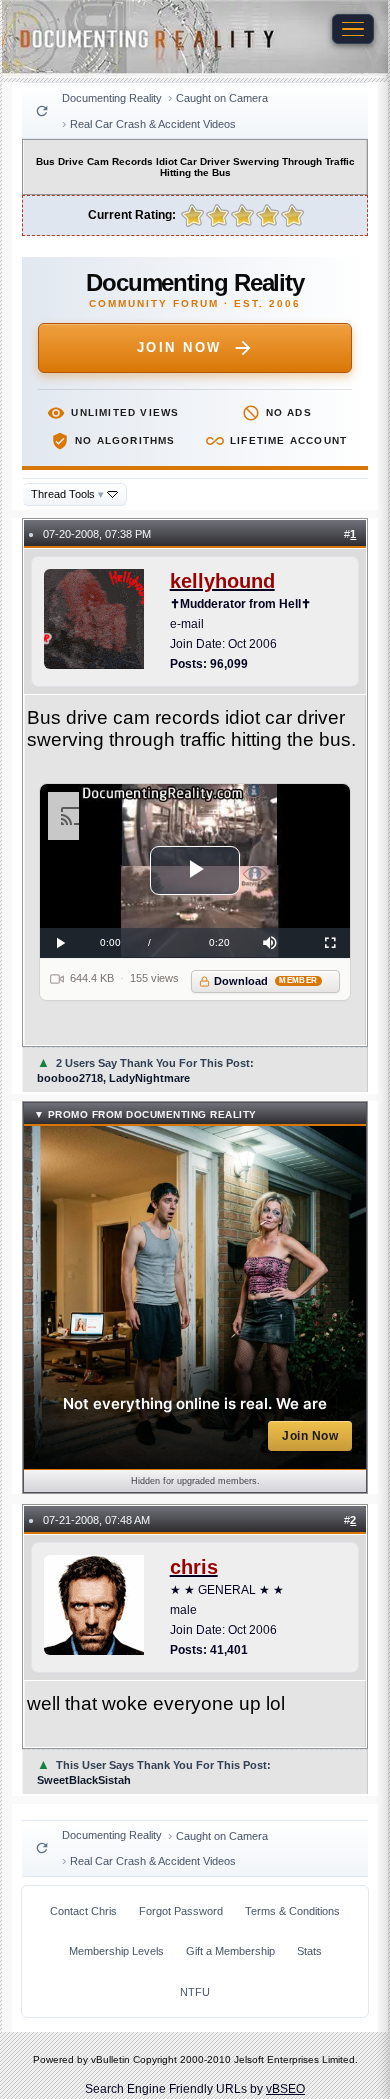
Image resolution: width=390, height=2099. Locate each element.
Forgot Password (181, 1911)
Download (265, 981)
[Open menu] (353, 29)
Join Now (179, 347)
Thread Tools (67, 494)
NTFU (195, 1992)
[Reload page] (42, 111)
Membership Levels (116, 1951)
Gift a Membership (230, 1951)
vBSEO (285, 2089)
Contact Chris (83, 1911)
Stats (309, 1951)
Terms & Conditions (292, 1911)
